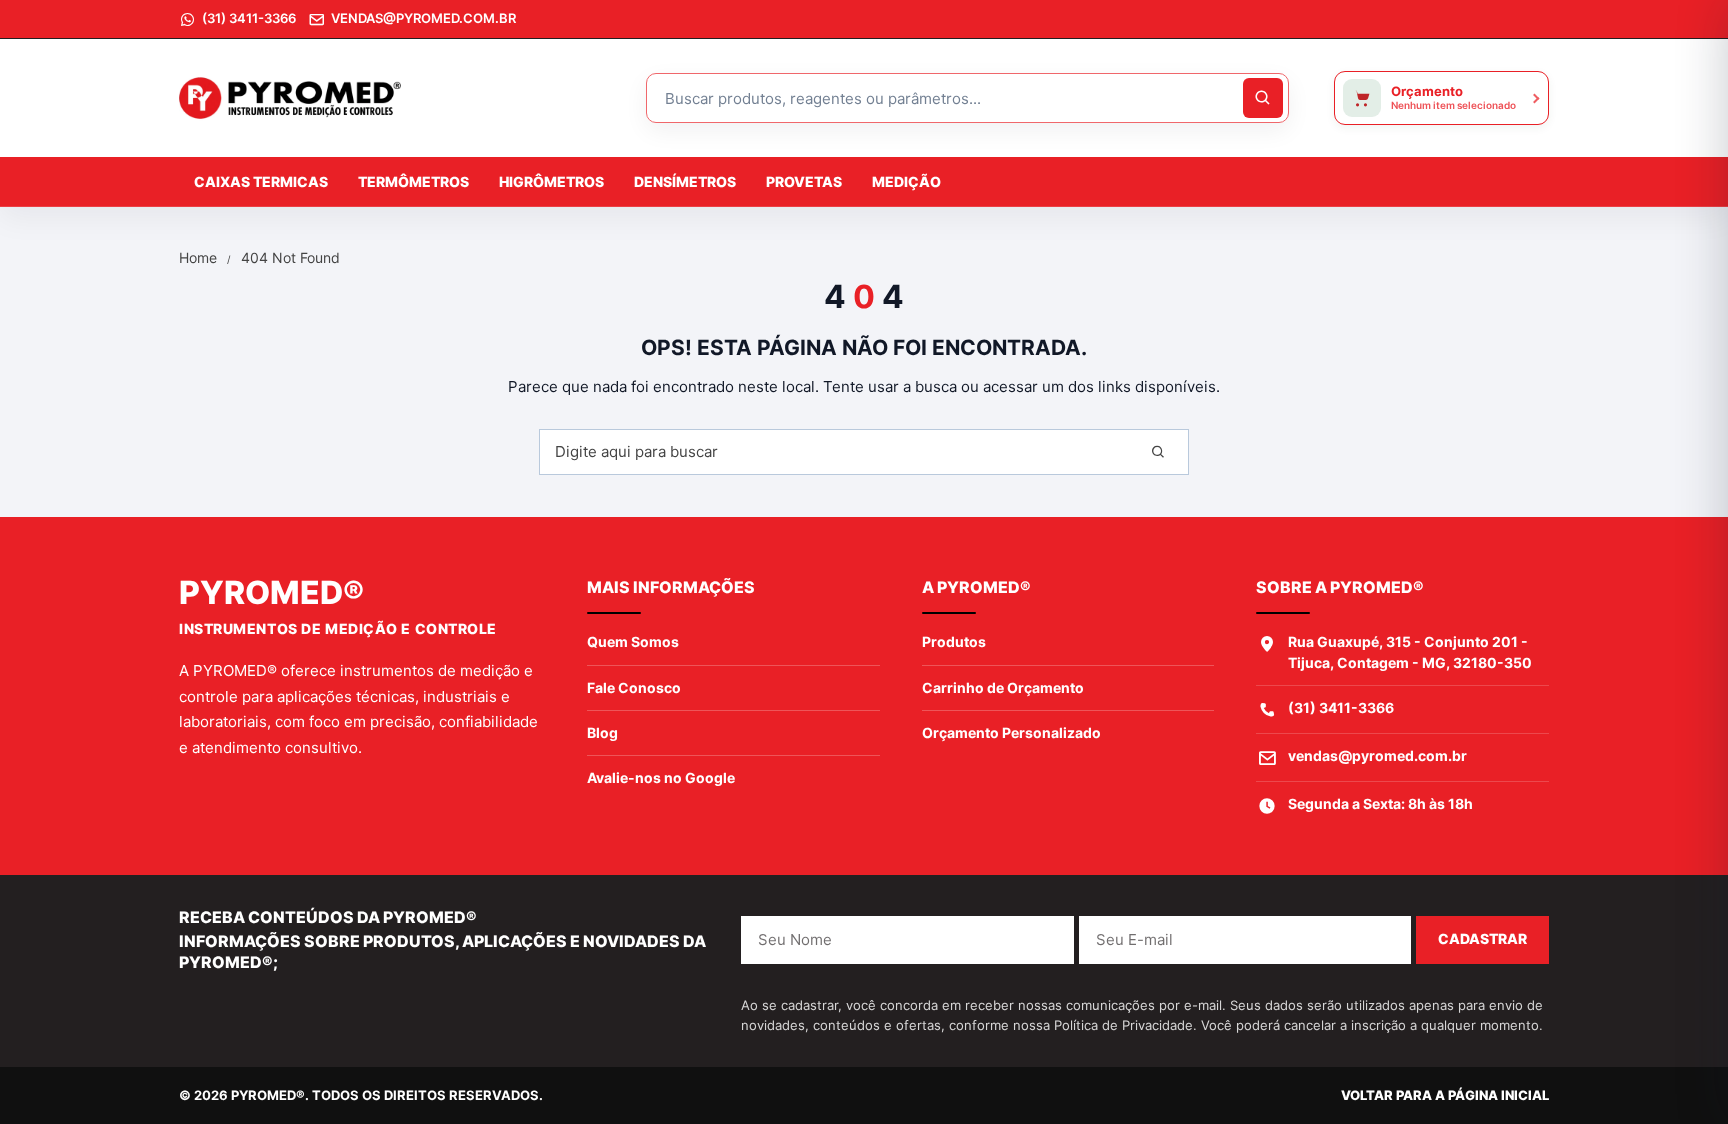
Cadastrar (1482, 938)
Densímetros (685, 181)
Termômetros (413, 181)
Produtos (954, 641)
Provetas (804, 181)
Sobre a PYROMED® (1340, 587)
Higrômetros (551, 181)
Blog (602, 732)
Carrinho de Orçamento (1003, 687)
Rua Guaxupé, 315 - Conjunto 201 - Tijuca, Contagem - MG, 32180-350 (1410, 651)
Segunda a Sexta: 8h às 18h (1380, 803)
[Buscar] (1159, 452)
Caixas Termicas (261, 181)
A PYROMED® (976, 587)
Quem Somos (633, 641)
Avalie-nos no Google (661, 777)
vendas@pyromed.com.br (1377, 755)
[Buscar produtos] (1263, 98)
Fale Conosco (634, 687)
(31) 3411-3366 (1341, 707)
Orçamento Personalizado (1011, 732)
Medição (906, 181)
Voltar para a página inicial (1445, 1095)
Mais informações (671, 587)
